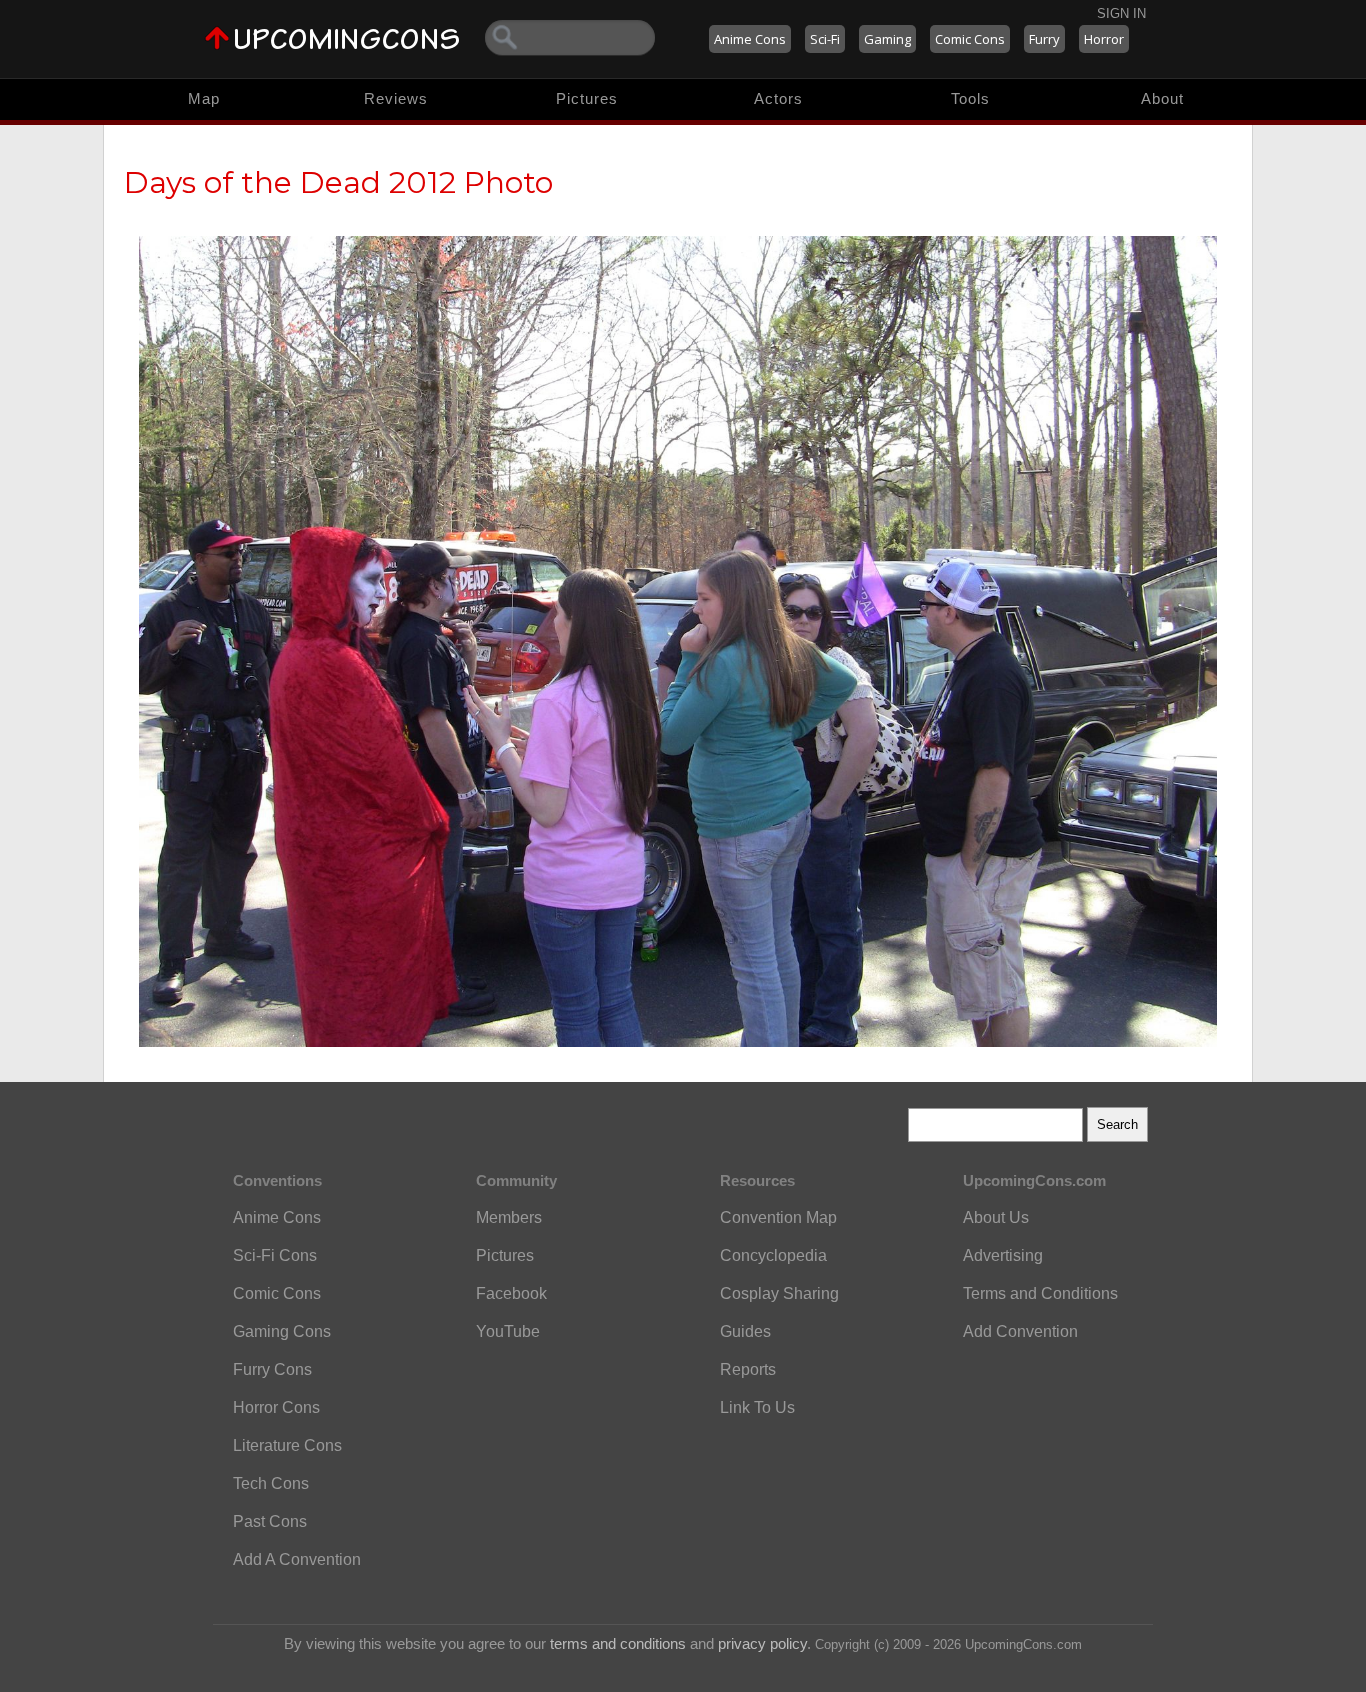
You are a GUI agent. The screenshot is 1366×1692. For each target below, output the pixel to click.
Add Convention (1020, 1331)
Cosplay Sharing (779, 1293)
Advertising (1003, 1255)
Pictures (587, 98)
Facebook (511, 1293)
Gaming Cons (282, 1331)
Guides (745, 1331)
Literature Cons (287, 1445)
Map (204, 98)
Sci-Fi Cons (275, 1255)
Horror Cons (276, 1407)
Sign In (1121, 13)
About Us (996, 1217)
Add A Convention (297, 1559)
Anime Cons (750, 39)
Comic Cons (970, 39)
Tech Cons (271, 1483)
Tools (970, 98)
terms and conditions (618, 1643)
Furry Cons (272, 1369)
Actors (778, 98)
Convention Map (778, 1217)
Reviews (396, 98)
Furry (1044, 39)
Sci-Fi (825, 39)
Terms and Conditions (1040, 1293)
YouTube (508, 1331)
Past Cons (270, 1521)
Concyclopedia (773, 1255)
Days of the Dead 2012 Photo (338, 182)
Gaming (887, 39)
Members (509, 1217)
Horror (1104, 39)
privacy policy (762, 1643)
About (1162, 98)
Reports (748, 1369)
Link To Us (757, 1407)
